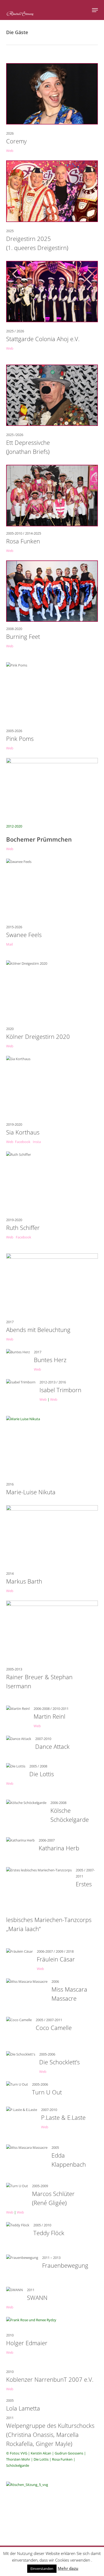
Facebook (23, 1142)
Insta (37, 1142)
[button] (95, 10)
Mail (9, 944)
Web (10, 151)
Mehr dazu (68, 2568)
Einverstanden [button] (42, 2569)
